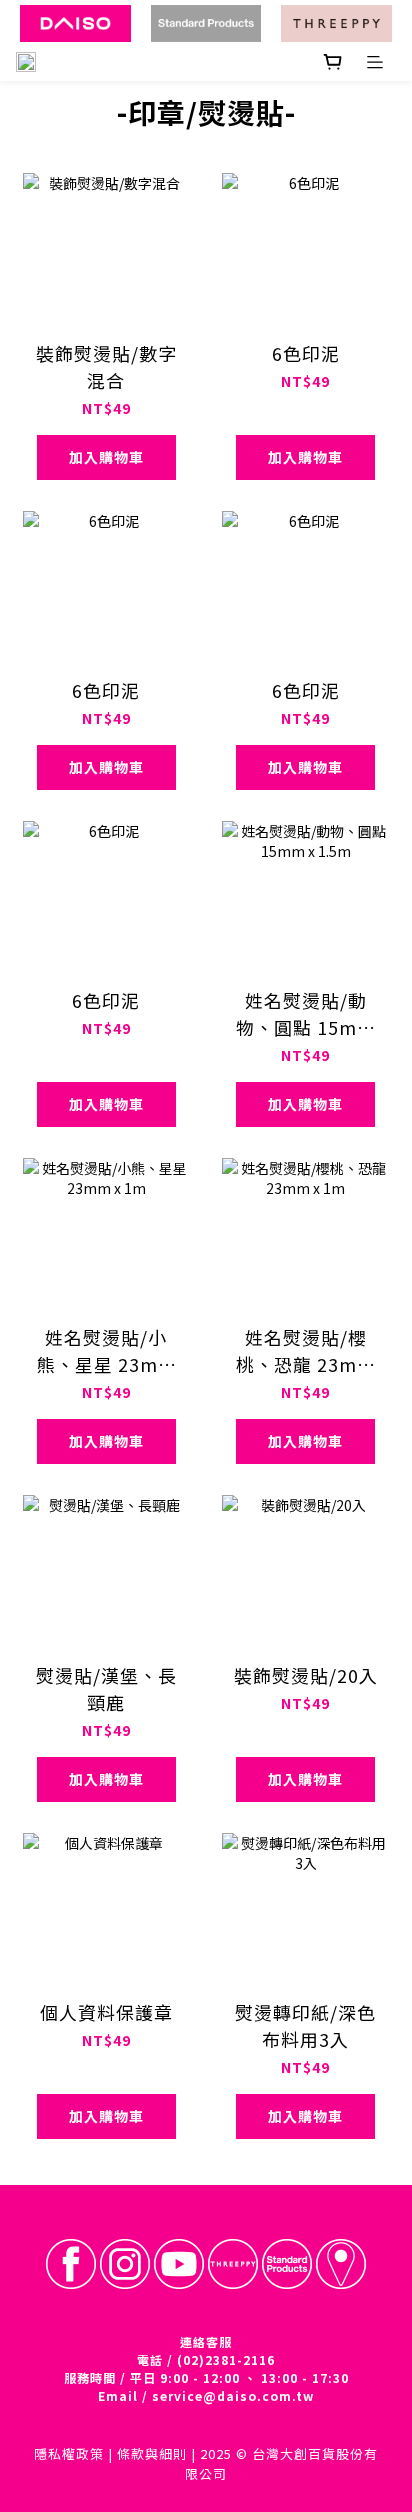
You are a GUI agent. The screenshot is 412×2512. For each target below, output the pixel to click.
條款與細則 (152, 2453)
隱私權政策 (69, 2453)
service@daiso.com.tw (233, 2395)
